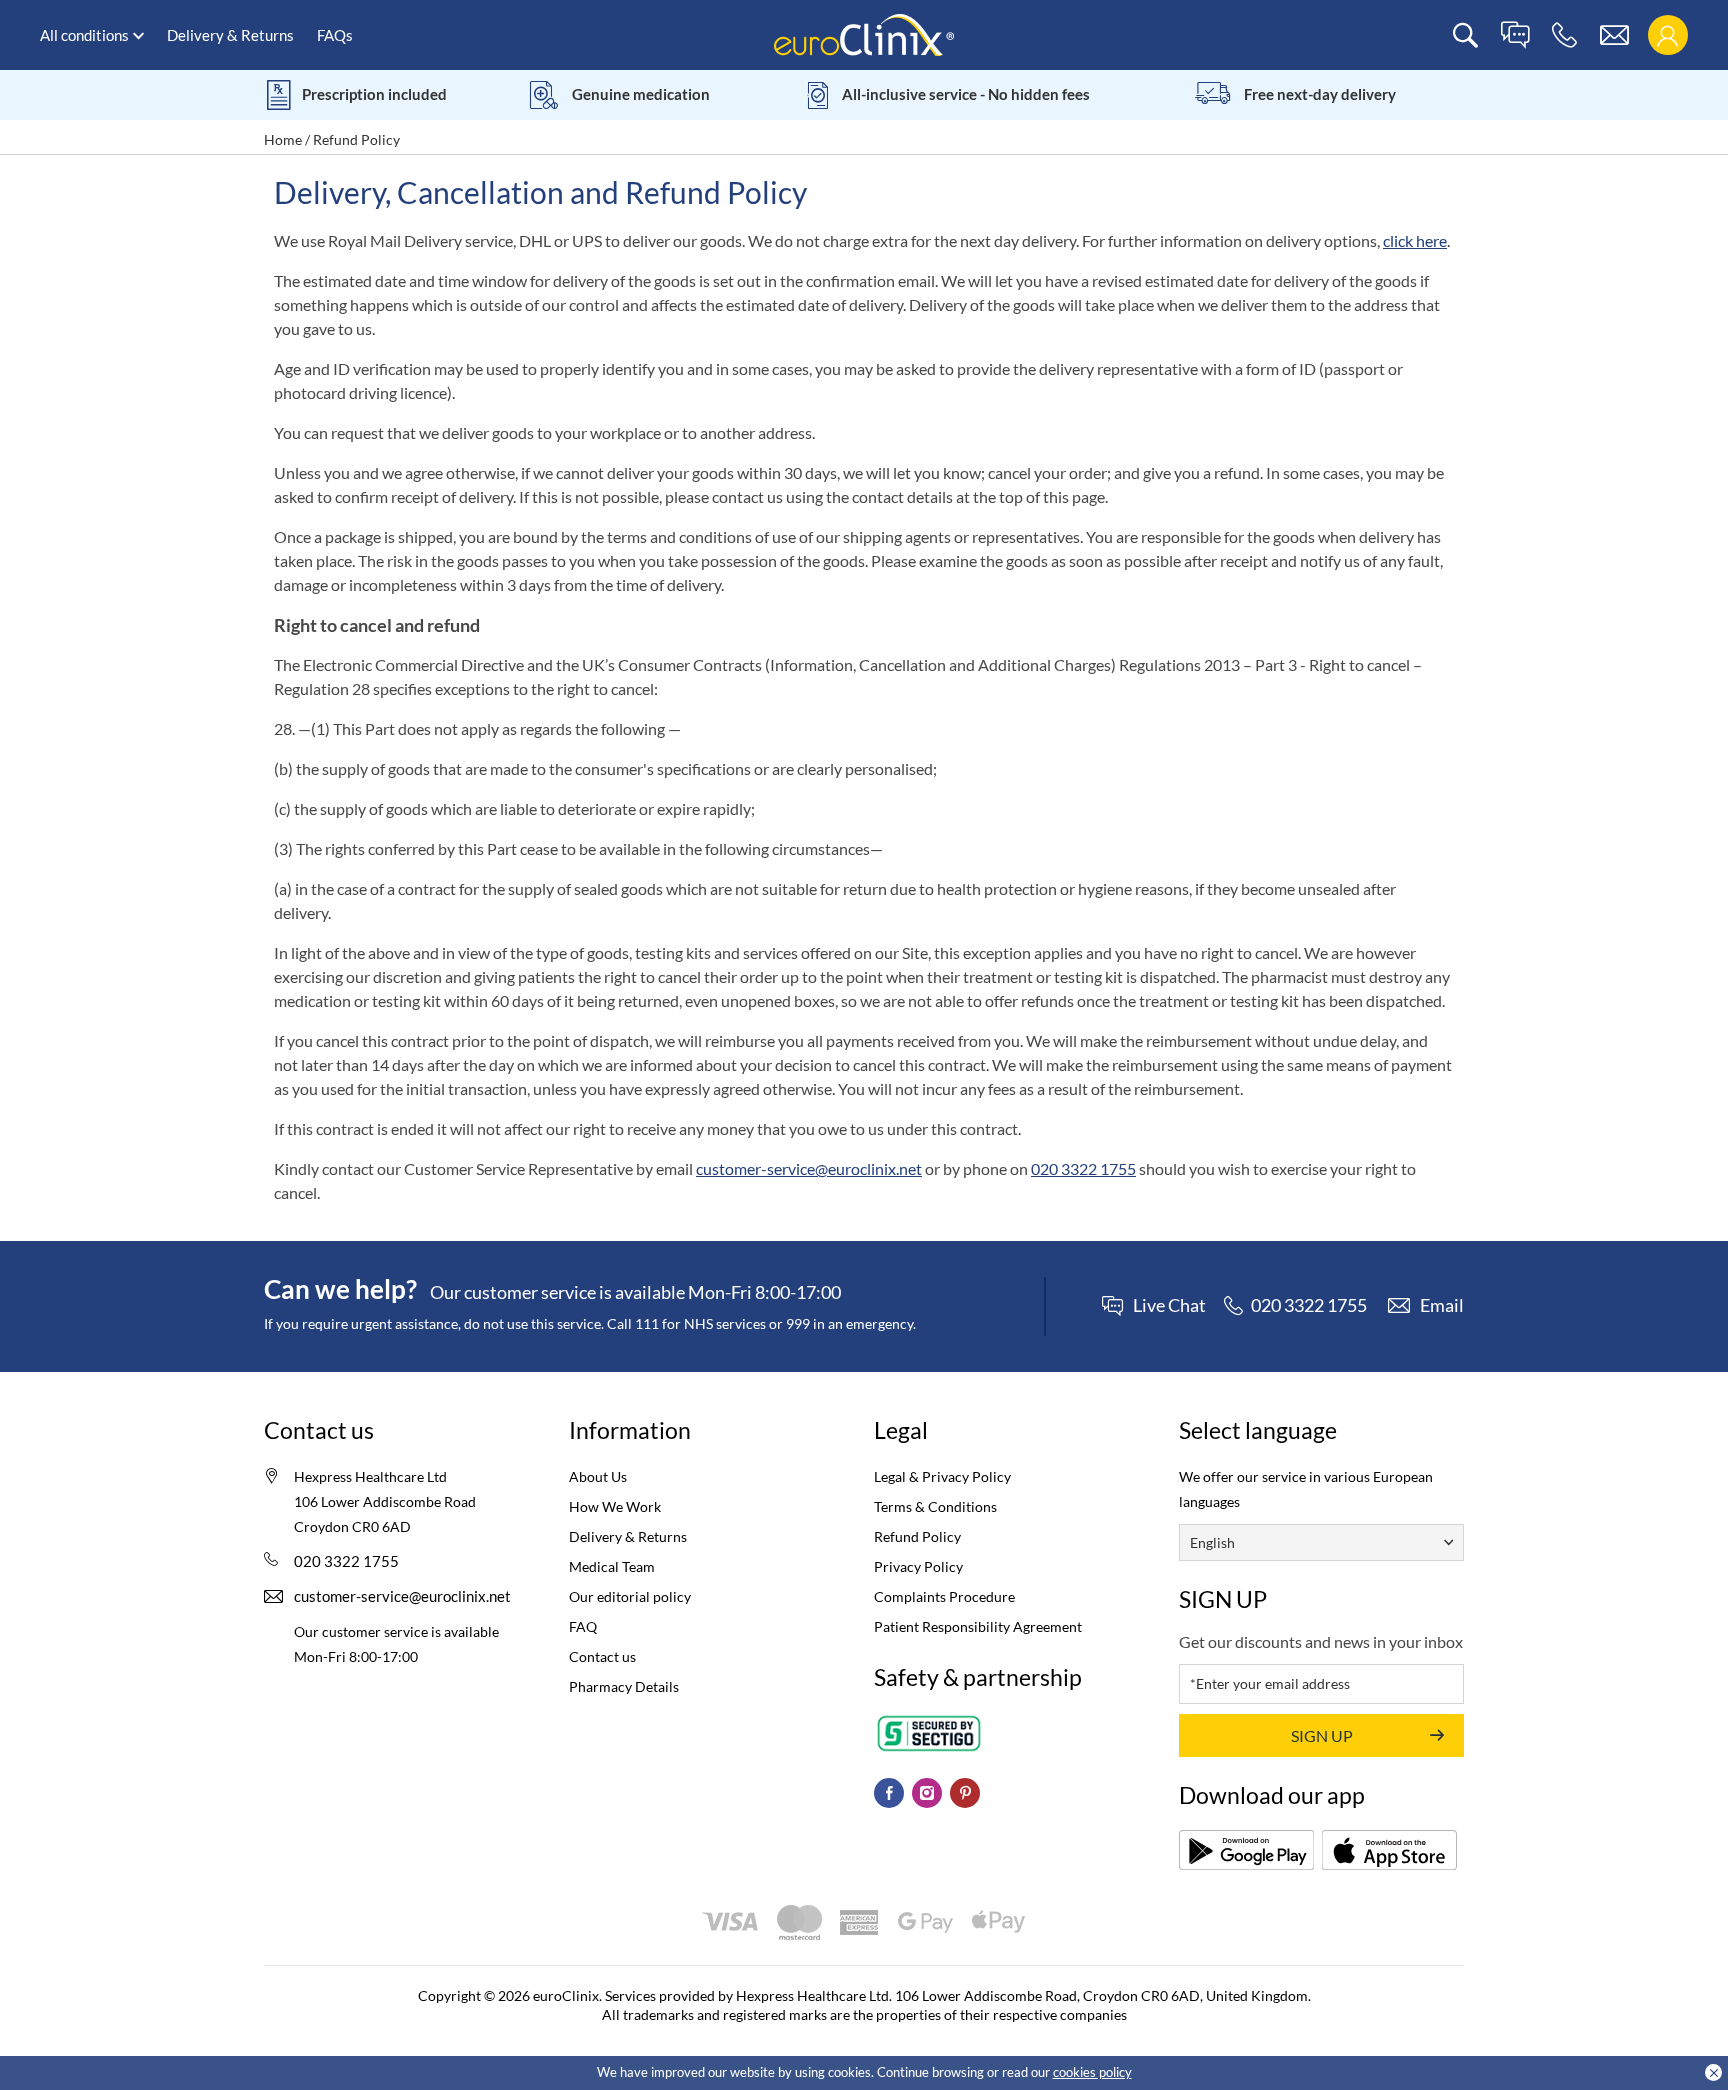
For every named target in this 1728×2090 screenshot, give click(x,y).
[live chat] (1515, 35)
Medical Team (612, 1566)
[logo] (864, 33)
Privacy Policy (918, 1566)
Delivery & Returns (230, 35)
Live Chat (1169, 1306)
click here (1415, 240)
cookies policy (1092, 2072)
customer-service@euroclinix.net (809, 1168)
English (1212, 1542)
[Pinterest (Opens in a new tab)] (965, 1793)
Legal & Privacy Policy (942, 1476)
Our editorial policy (630, 1596)
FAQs (335, 35)
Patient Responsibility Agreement (978, 1626)
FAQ (583, 1626)
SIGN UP (1322, 1735)
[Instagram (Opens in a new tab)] (927, 1793)
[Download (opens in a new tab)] (1246, 1850)
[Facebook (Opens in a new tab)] (889, 1793)
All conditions (84, 35)
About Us (598, 1476)
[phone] (1564, 35)
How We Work (615, 1506)
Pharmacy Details (624, 1686)
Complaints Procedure (944, 1596)
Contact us (602, 1656)
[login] (1667, 35)
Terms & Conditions (935, 1506)
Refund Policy (917, 1536)
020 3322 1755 (1083, 1168)
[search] (1465, 35)
